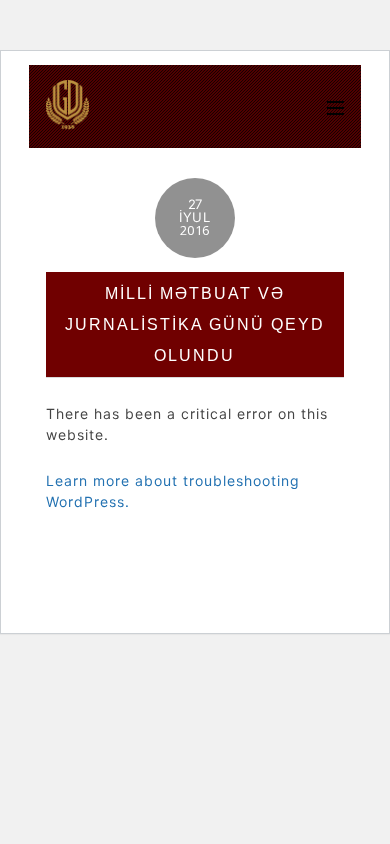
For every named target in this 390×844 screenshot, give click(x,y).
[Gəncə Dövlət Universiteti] (68, 119)
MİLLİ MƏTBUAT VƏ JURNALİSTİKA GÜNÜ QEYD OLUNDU (195, 324)
